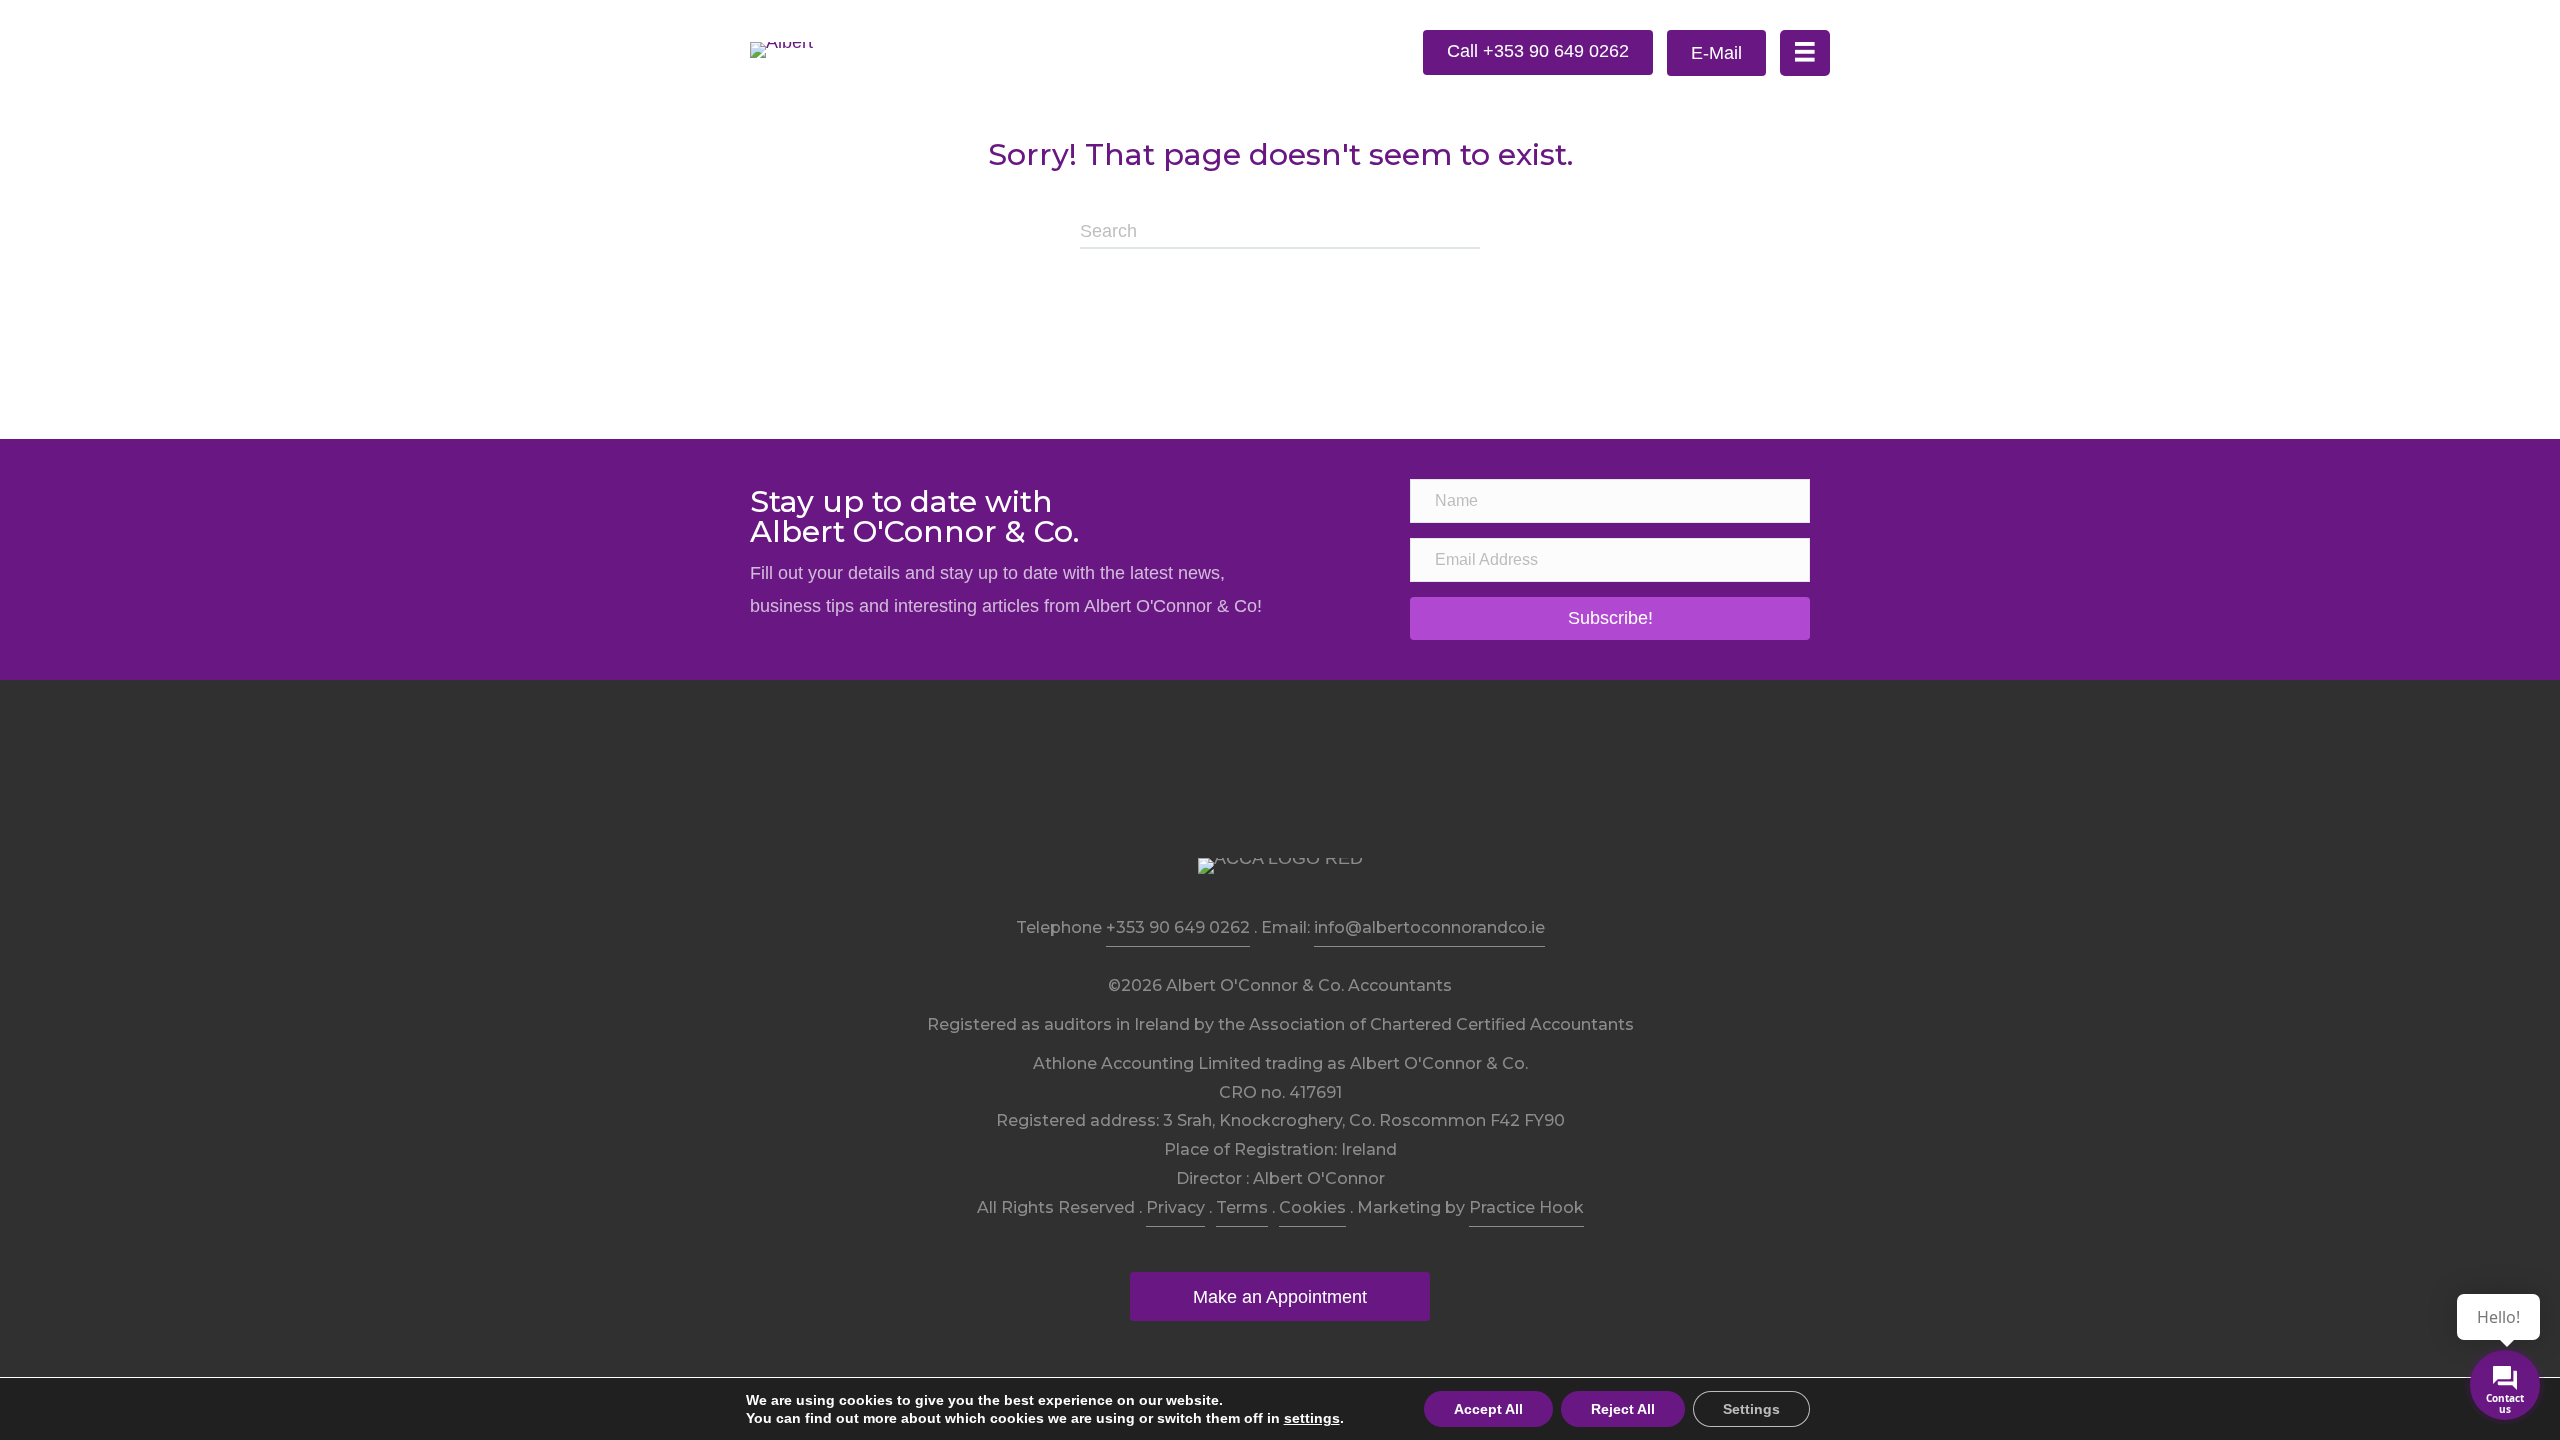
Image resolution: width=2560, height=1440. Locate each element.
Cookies (1312, 1207)
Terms (1242, 1207)
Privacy (1175, 1207)
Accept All (1488, 1409)
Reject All (1623, 1409)
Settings (1751, 1409)
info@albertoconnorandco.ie (1429, 927)
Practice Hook (1526, 1207)
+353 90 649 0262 (1178, 927)
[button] (1538, 52)
